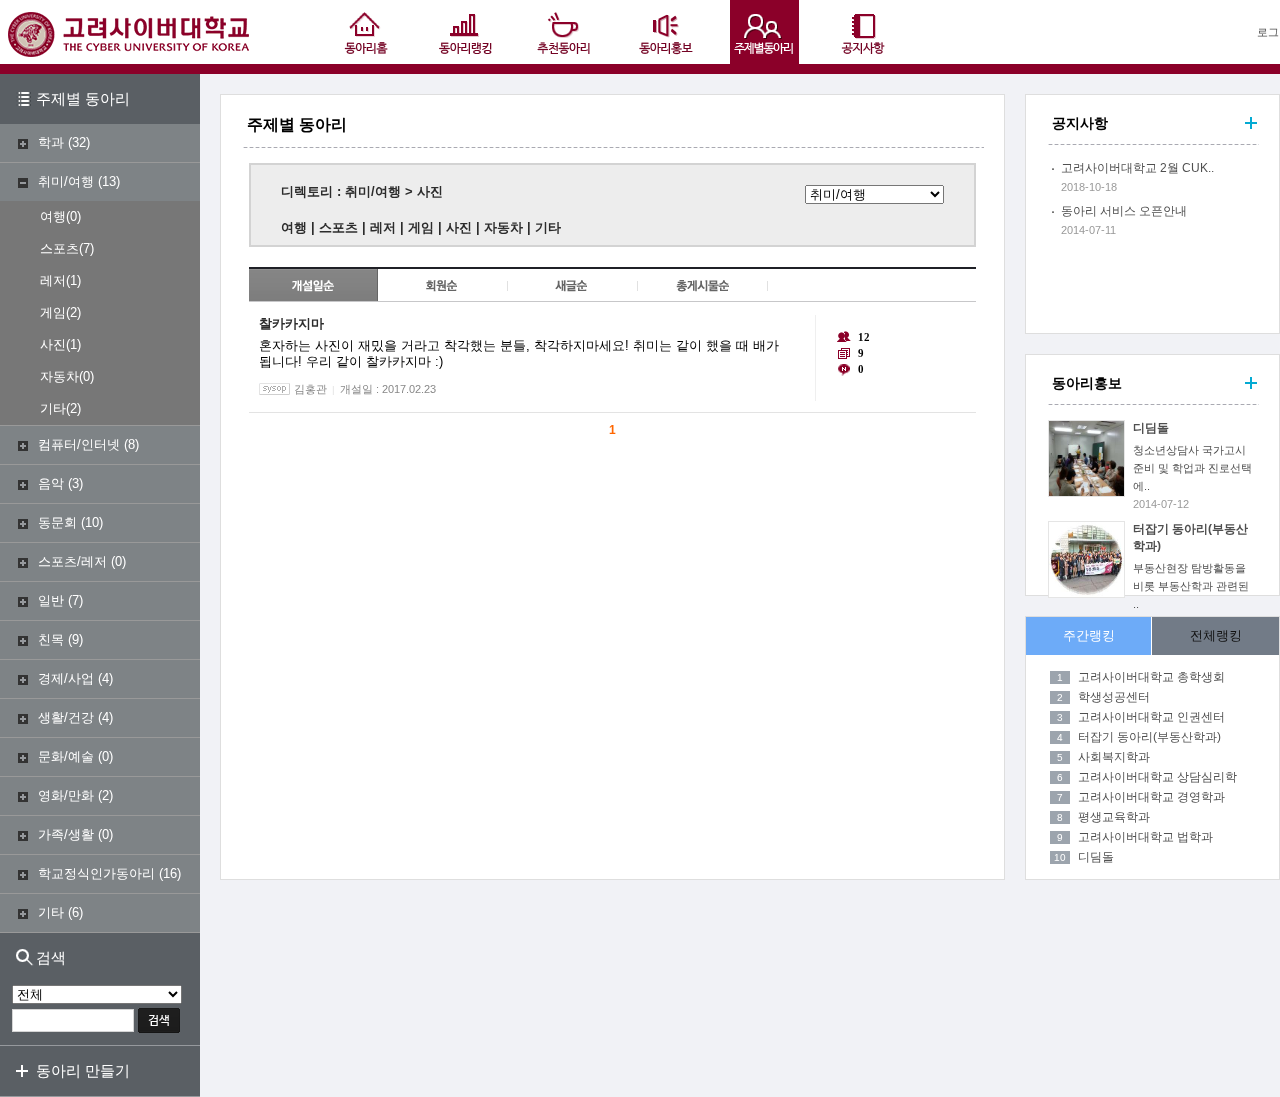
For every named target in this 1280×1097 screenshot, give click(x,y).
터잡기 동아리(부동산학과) (1149, 737)
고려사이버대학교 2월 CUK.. (1137, 168)
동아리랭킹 (465, 32)
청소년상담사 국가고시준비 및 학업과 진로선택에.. (1192, 468)
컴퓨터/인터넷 (79, 444)
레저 (53, 280)
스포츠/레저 (72, 561)
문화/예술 (66, 756)
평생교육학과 (1114, 817)
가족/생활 (66, 834)
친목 (51, 639)
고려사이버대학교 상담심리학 (1157, 777)
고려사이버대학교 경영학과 (1151, 797)
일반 (51, 600)
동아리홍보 (665, 32)
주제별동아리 (765, 32)
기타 (53, 408)
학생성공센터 (1114, 697)
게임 (53, 312)
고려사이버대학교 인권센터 (1151, 717)
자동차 (59, 376)
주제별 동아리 (83, 98)
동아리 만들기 (83, 1070)
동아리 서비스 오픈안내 (1124, 211)
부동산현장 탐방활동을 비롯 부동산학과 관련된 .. (1191, 586)
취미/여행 (66, 181)
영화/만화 (66, 795)
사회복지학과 (1114, 757)
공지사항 (865, 32)
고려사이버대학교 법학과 (1145, 837)
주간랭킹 (1089, 635)
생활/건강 (66, 717)
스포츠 (59, 248)
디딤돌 (1151, 428)
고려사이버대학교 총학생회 (1151, 677)
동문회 (57, 522)
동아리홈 (365, 32)
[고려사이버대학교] (129, 52)
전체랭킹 (1216, 635)
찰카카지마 (291, 323)
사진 (53, 344)
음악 (51, 483)
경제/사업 (66, 678)
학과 (51, 142)
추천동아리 (565, 32)
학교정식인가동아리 (96, 873)
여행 (53, 216)
